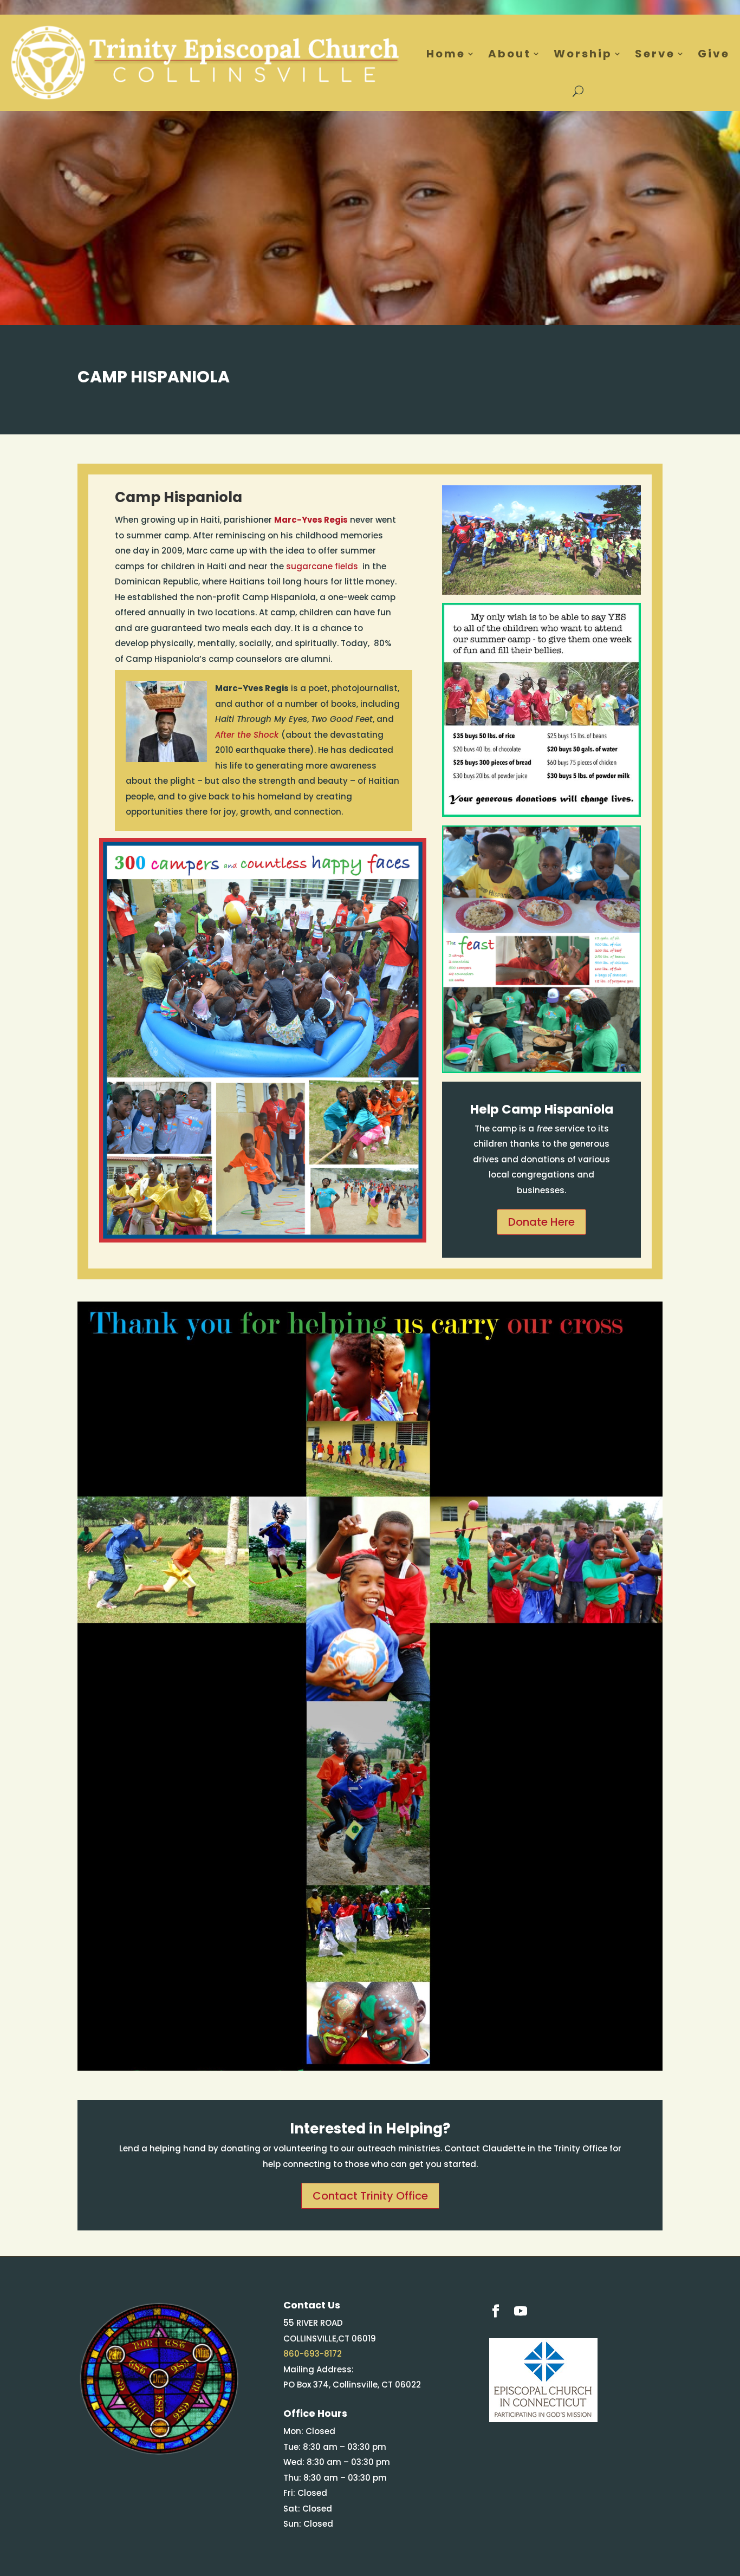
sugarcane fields (323, 566)
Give (714, 54)
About (509, 54)
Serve (655, 54)
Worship (583, 54)
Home (446, 54)
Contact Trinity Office (370, 2196)
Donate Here (541, 1222)
